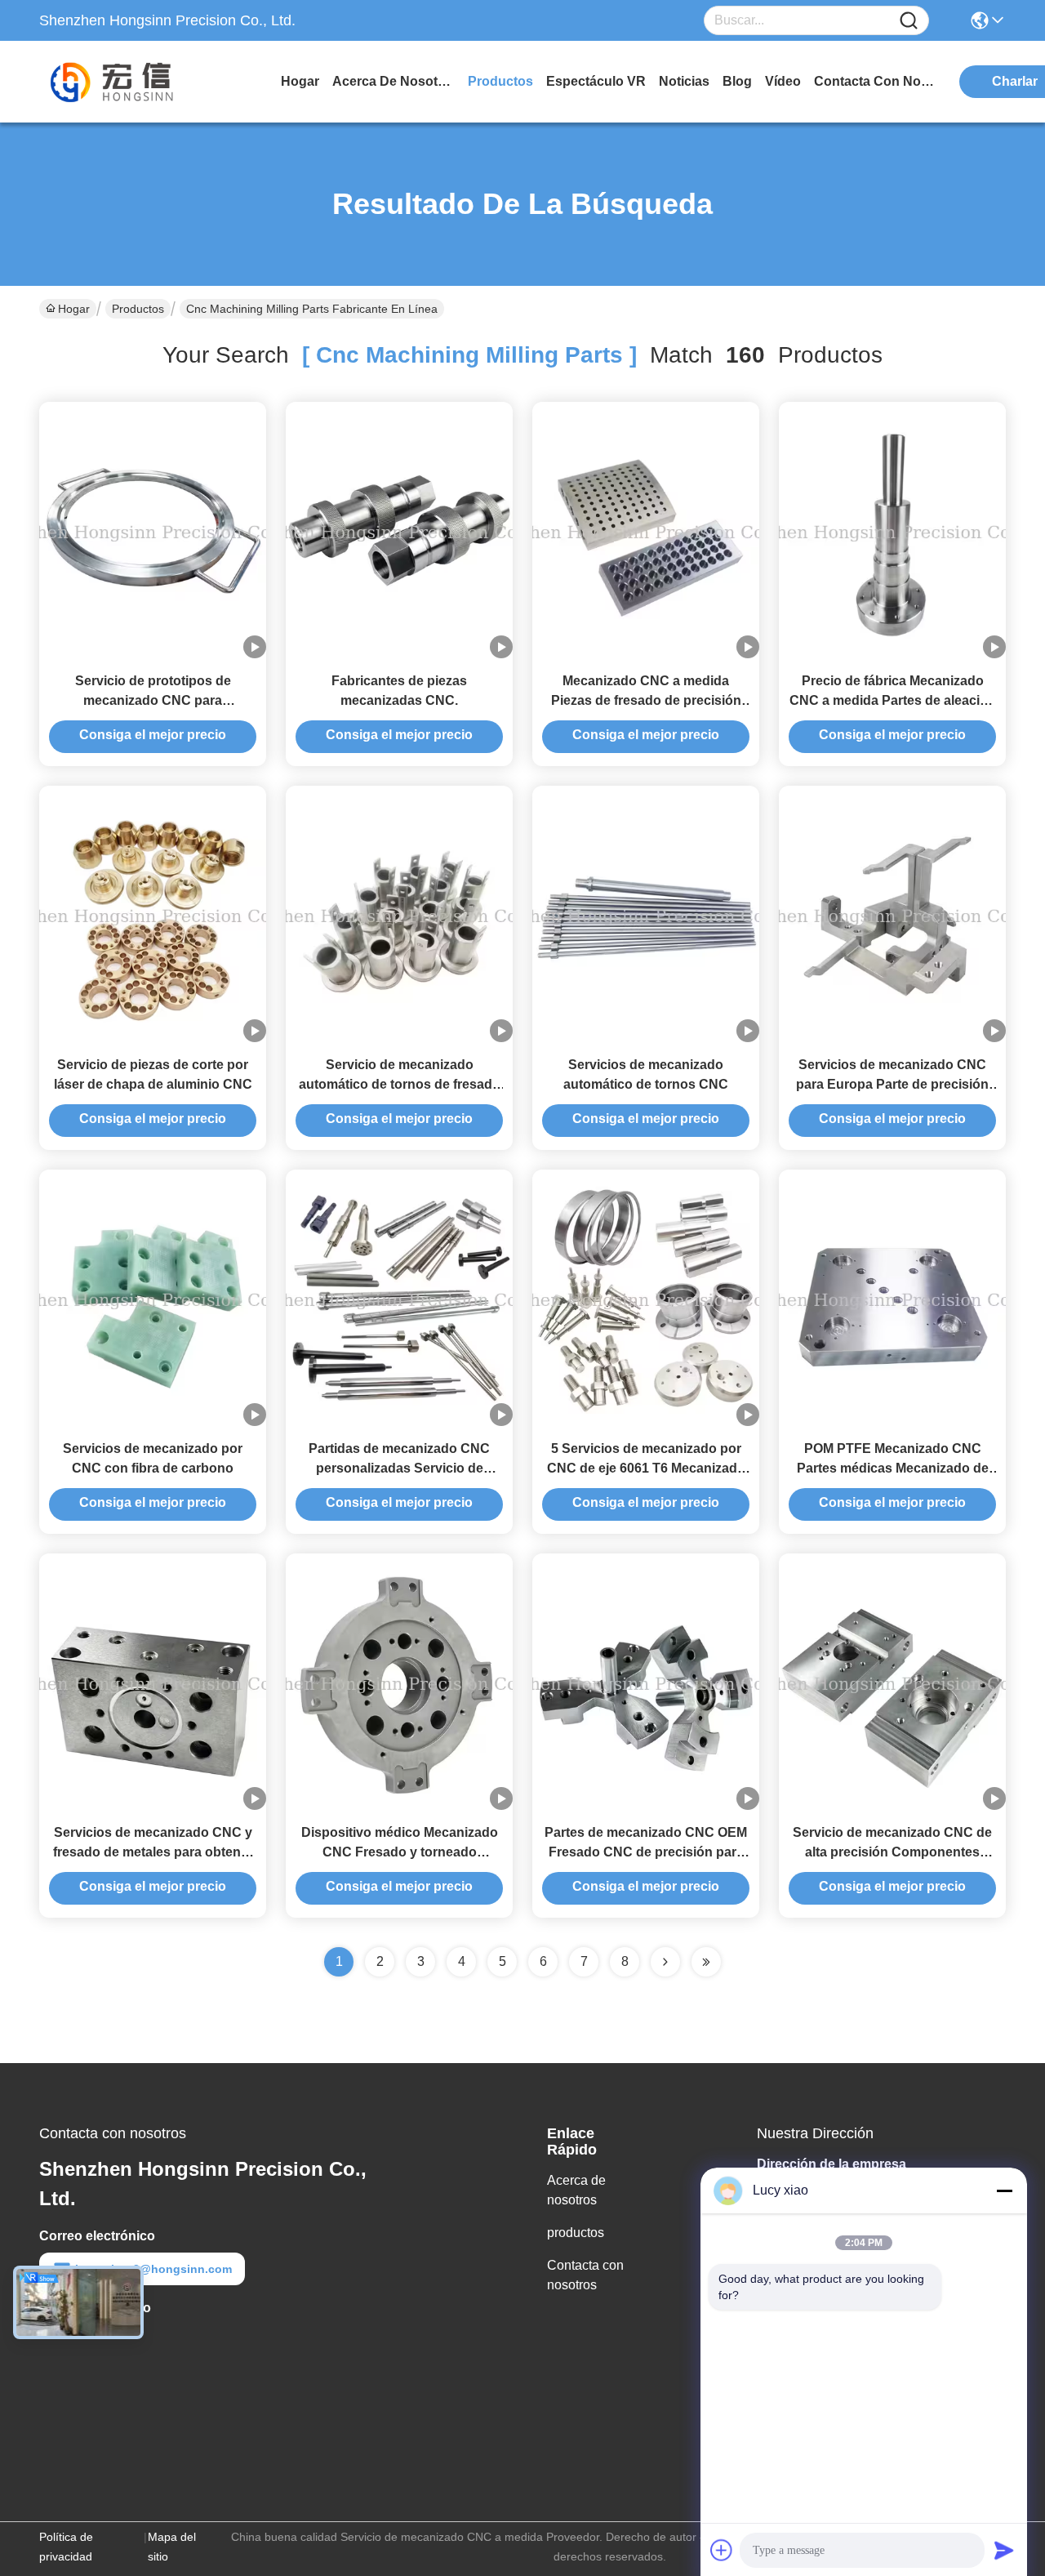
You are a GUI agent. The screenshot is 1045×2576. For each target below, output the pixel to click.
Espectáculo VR (596, 81)
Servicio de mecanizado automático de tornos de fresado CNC (400, 1084)
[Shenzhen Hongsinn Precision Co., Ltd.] (129, 82)
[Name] (909, 21)
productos (500, 81)
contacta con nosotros (875, 81)
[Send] (1004, 2550)
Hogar (300, 81)
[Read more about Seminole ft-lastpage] (706, 1962)
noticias (684, 81)
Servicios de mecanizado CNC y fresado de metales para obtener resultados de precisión (153, 1852)
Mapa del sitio (172, 2547)
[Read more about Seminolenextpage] (665, 1962)
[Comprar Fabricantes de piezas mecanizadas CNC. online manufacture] (399, 532)
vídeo (783, 81)
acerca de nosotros (394, 81)
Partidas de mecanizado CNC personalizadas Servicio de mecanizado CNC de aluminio (399, 1468)
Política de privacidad (66, 2547)
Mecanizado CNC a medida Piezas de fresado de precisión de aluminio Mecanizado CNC (646, 700)
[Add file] (722, 2550)
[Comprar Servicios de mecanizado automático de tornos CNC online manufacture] (646, 916)
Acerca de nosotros (576, 2190)
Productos (138, 309)
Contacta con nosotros (585, 2275)
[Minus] (1004, 2190)
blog (737, 81)
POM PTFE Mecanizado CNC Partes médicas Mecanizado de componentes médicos (893, 1468)
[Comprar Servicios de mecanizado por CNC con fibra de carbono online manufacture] (153, 1299)
